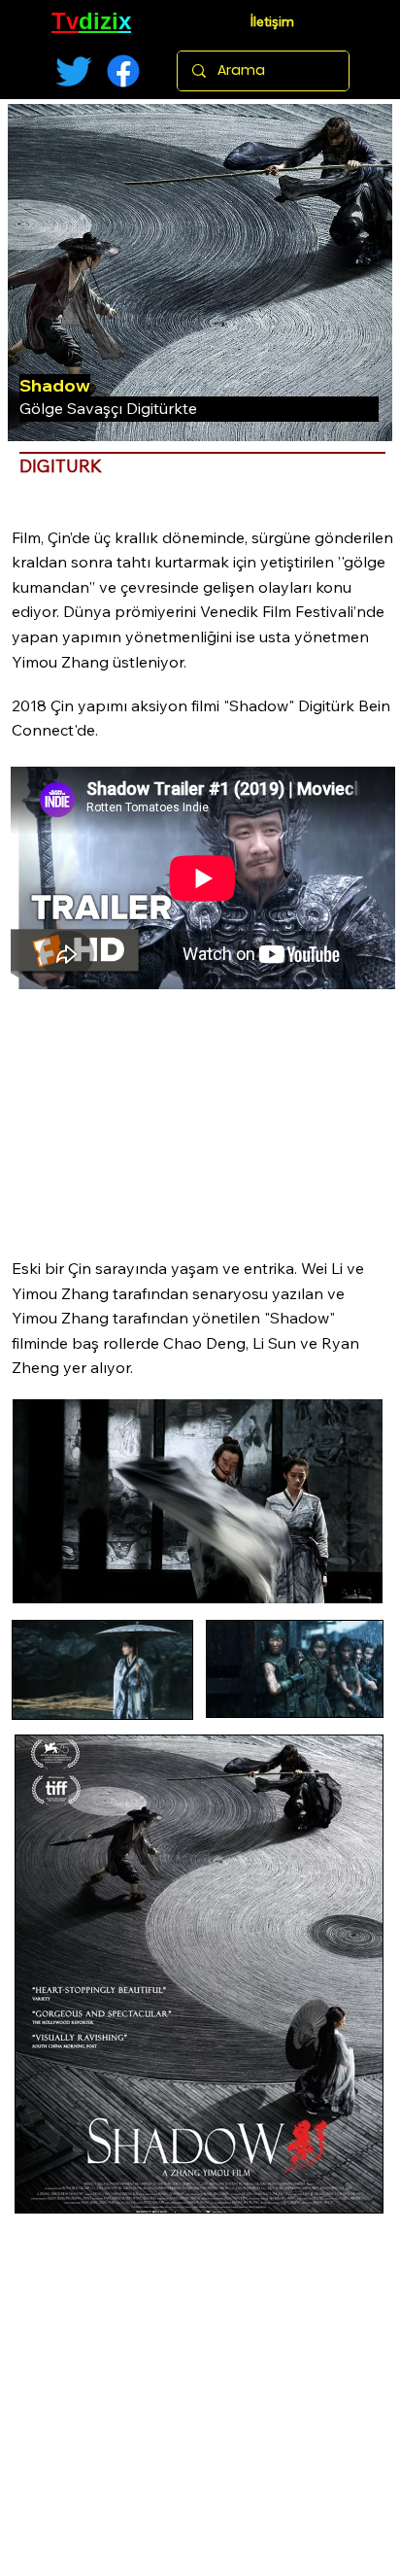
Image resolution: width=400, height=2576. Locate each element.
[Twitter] (74, 71)
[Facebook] (123, 71)
